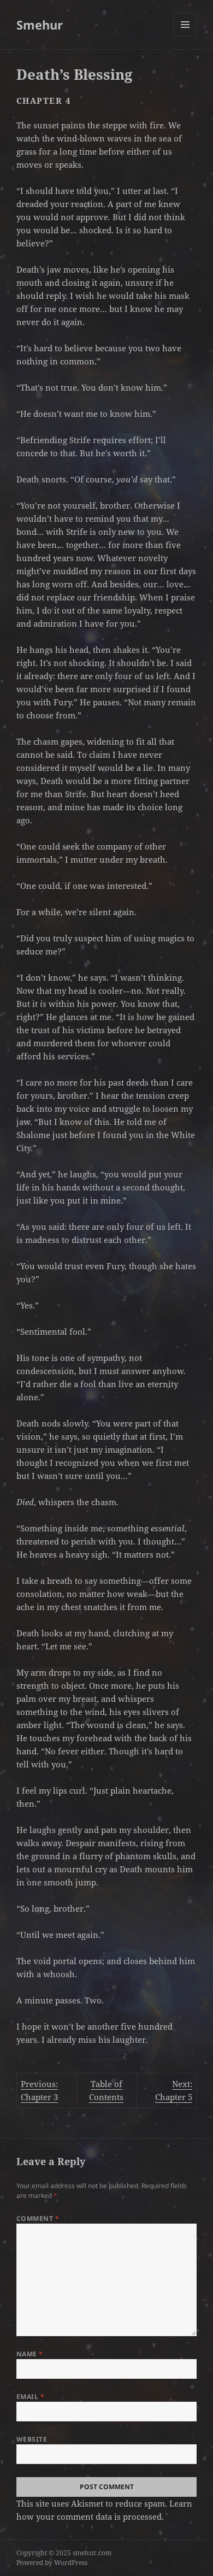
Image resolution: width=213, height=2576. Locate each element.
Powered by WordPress (52, 2563)
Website (32, 2439)
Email (30, 2397)
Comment (38, 2218)
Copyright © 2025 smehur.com (64, 2553)
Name (30, 2354)
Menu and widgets (185, 36)
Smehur (40, 25)
